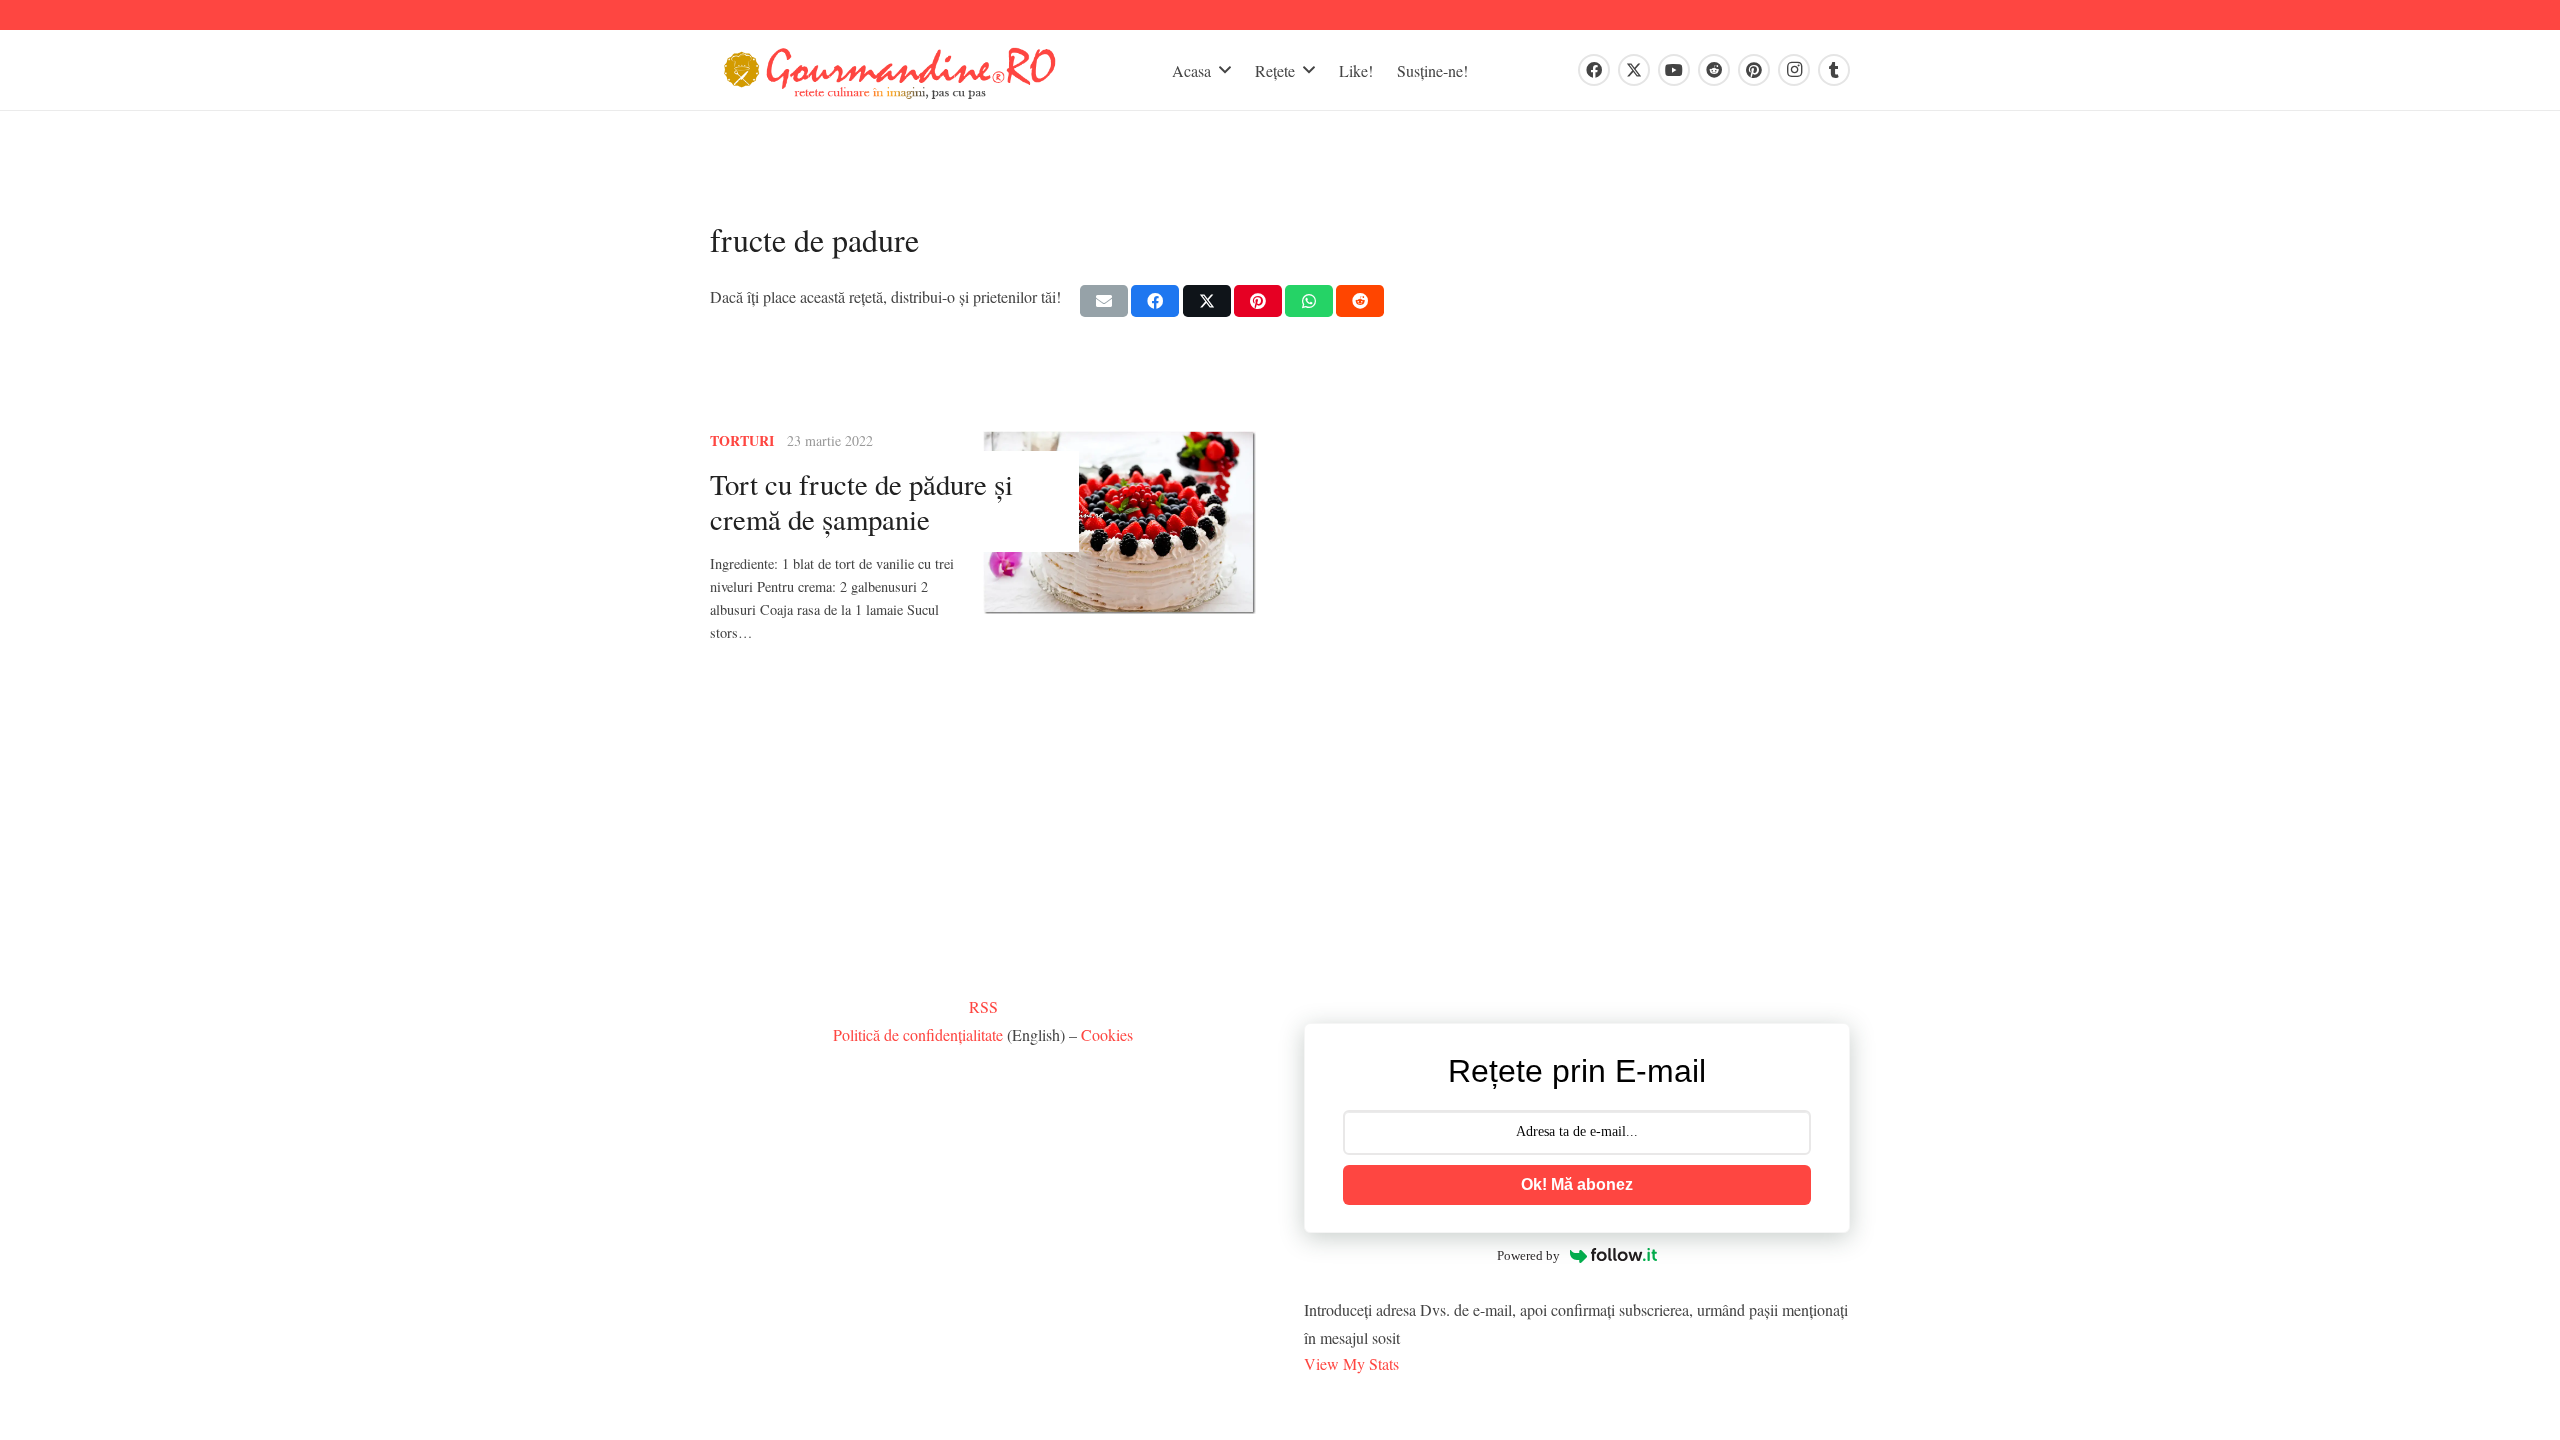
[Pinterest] (1754, 70)
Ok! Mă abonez (1577, 1184)
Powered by (1528, 1255)
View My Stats (1351, 1363)
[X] (1634, 70)
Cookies (1107, 1034)
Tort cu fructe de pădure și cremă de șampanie (861, 501)
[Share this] (1155, 301)
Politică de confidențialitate (918, 1034)
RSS (983, 1006)
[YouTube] (1674, 70)
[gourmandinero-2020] (890, 70)
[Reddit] (1714, 70)
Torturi (742, 440)
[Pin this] (1258, 301)
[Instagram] (1794, 70)
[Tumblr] (1834, 70)
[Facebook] (1594, 70)
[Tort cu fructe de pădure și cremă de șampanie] (1119, 522)
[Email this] (1104, 301)
